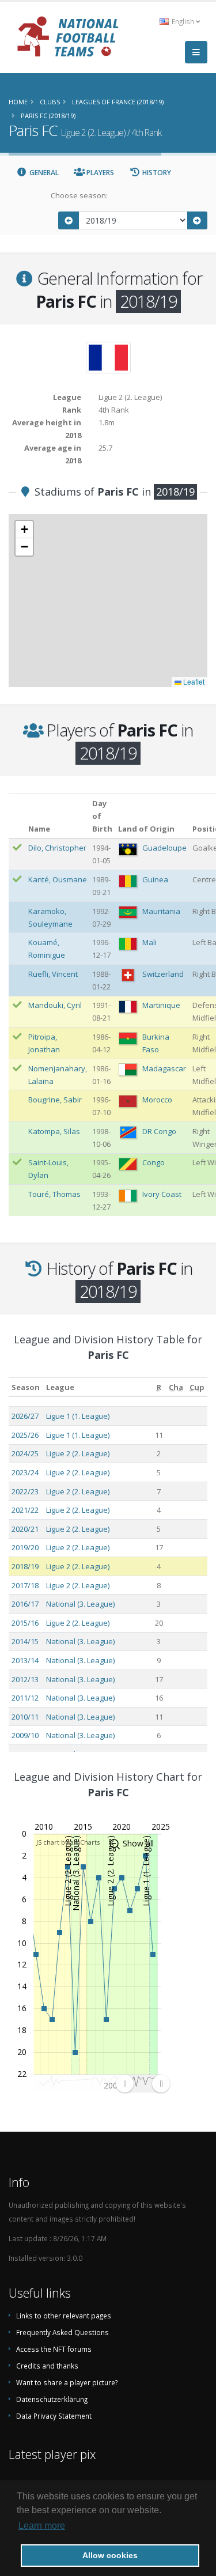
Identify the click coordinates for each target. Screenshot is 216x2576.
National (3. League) (80, 1604)
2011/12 (25, 1698)
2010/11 (25, 1717)
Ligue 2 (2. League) (78, 1453)
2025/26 (25, 1435)
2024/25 (25, 1453)
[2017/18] (69, 220)
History (156, 173)
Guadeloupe (164, 848)
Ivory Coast (162, 1194)
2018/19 (25, 1566)
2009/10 (25, 1735)
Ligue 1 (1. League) (78, 1416)
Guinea (155, 879)
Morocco (157, 1100)
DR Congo (159, 1131)
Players (99, 173)
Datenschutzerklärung (52, 2399)
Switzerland (163, 974)
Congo (154, 1162)
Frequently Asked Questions (62, 2332)
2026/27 (25, 1416)
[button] (24, 530)
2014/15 (25, 1641)
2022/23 (25, 1491)
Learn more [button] (42, 2526)
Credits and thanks (47, 2366)
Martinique (161, 1005)
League (60, 1387)
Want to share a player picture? (67, 2382)
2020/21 (25, 1529)
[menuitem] (143, 2083)
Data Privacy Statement (54, 2416)
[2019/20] (198, 220)
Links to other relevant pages (64, 2316)
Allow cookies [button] (110, 2555)
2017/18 (25, 1585)
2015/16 (25, 1623)
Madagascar (164, 1068)
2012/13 (25, 1679)
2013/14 (25, 1660)
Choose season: (79, 195)
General (43, 173)
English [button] (183, 21)
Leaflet (193, 681)
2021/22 (25, 1510)
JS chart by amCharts (68, 1842)
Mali (149, 942)
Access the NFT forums (54, 2349)
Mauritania (161, 911)
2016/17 (25, 1604)
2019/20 (25, 1547)
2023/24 (25, 1472)
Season (26, 1387)
